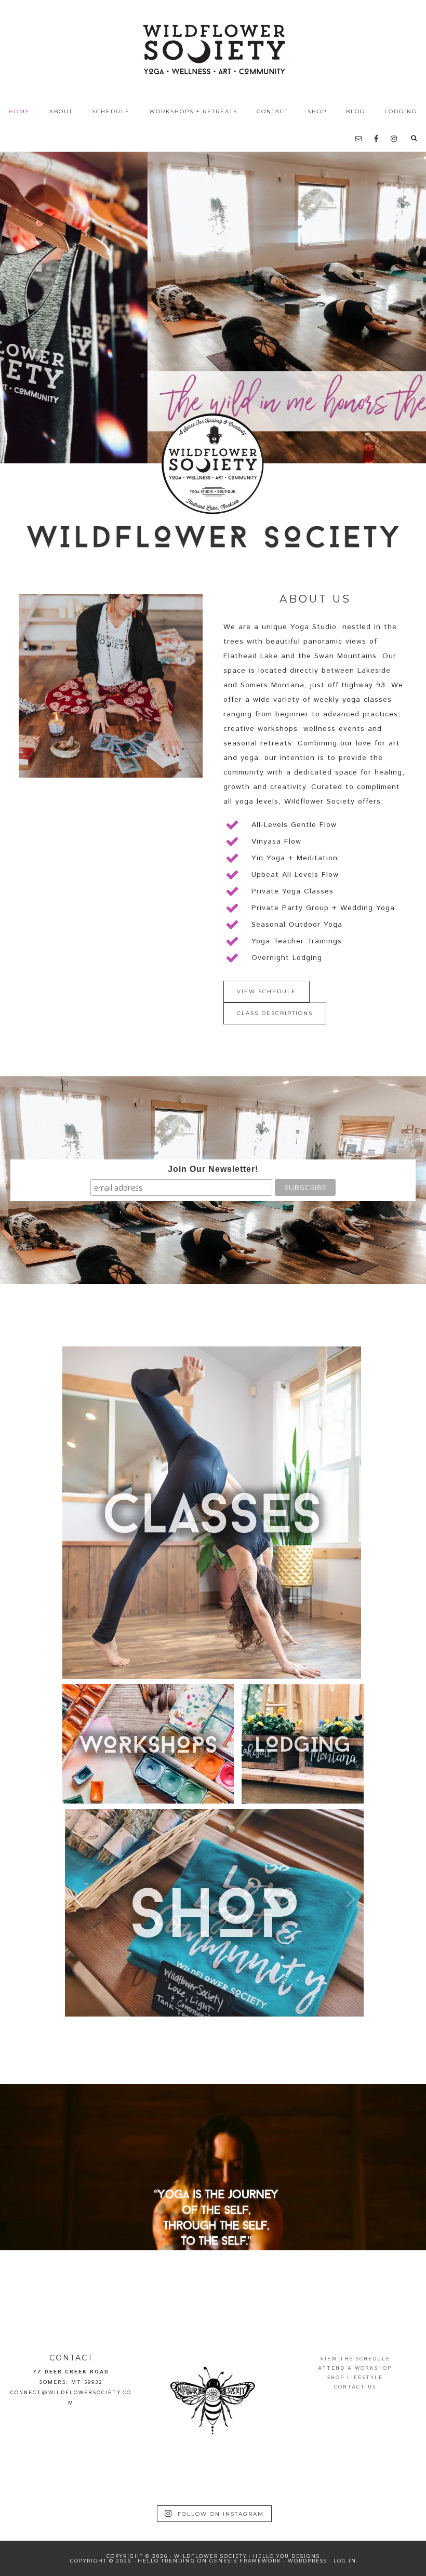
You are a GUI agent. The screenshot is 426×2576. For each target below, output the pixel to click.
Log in (345, 2561)
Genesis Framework (245, 2561)
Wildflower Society (213, 49)
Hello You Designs (287, 2556)
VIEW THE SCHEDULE (355, 2359)
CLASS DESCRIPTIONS (275, 1013)
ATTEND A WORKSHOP (355, 2368)
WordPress (308, 2561)
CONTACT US (355, 2387)
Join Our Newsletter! (213, 1169)
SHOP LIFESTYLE (355, 2378)
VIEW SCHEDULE (267, 991)
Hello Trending (167, 2561)
